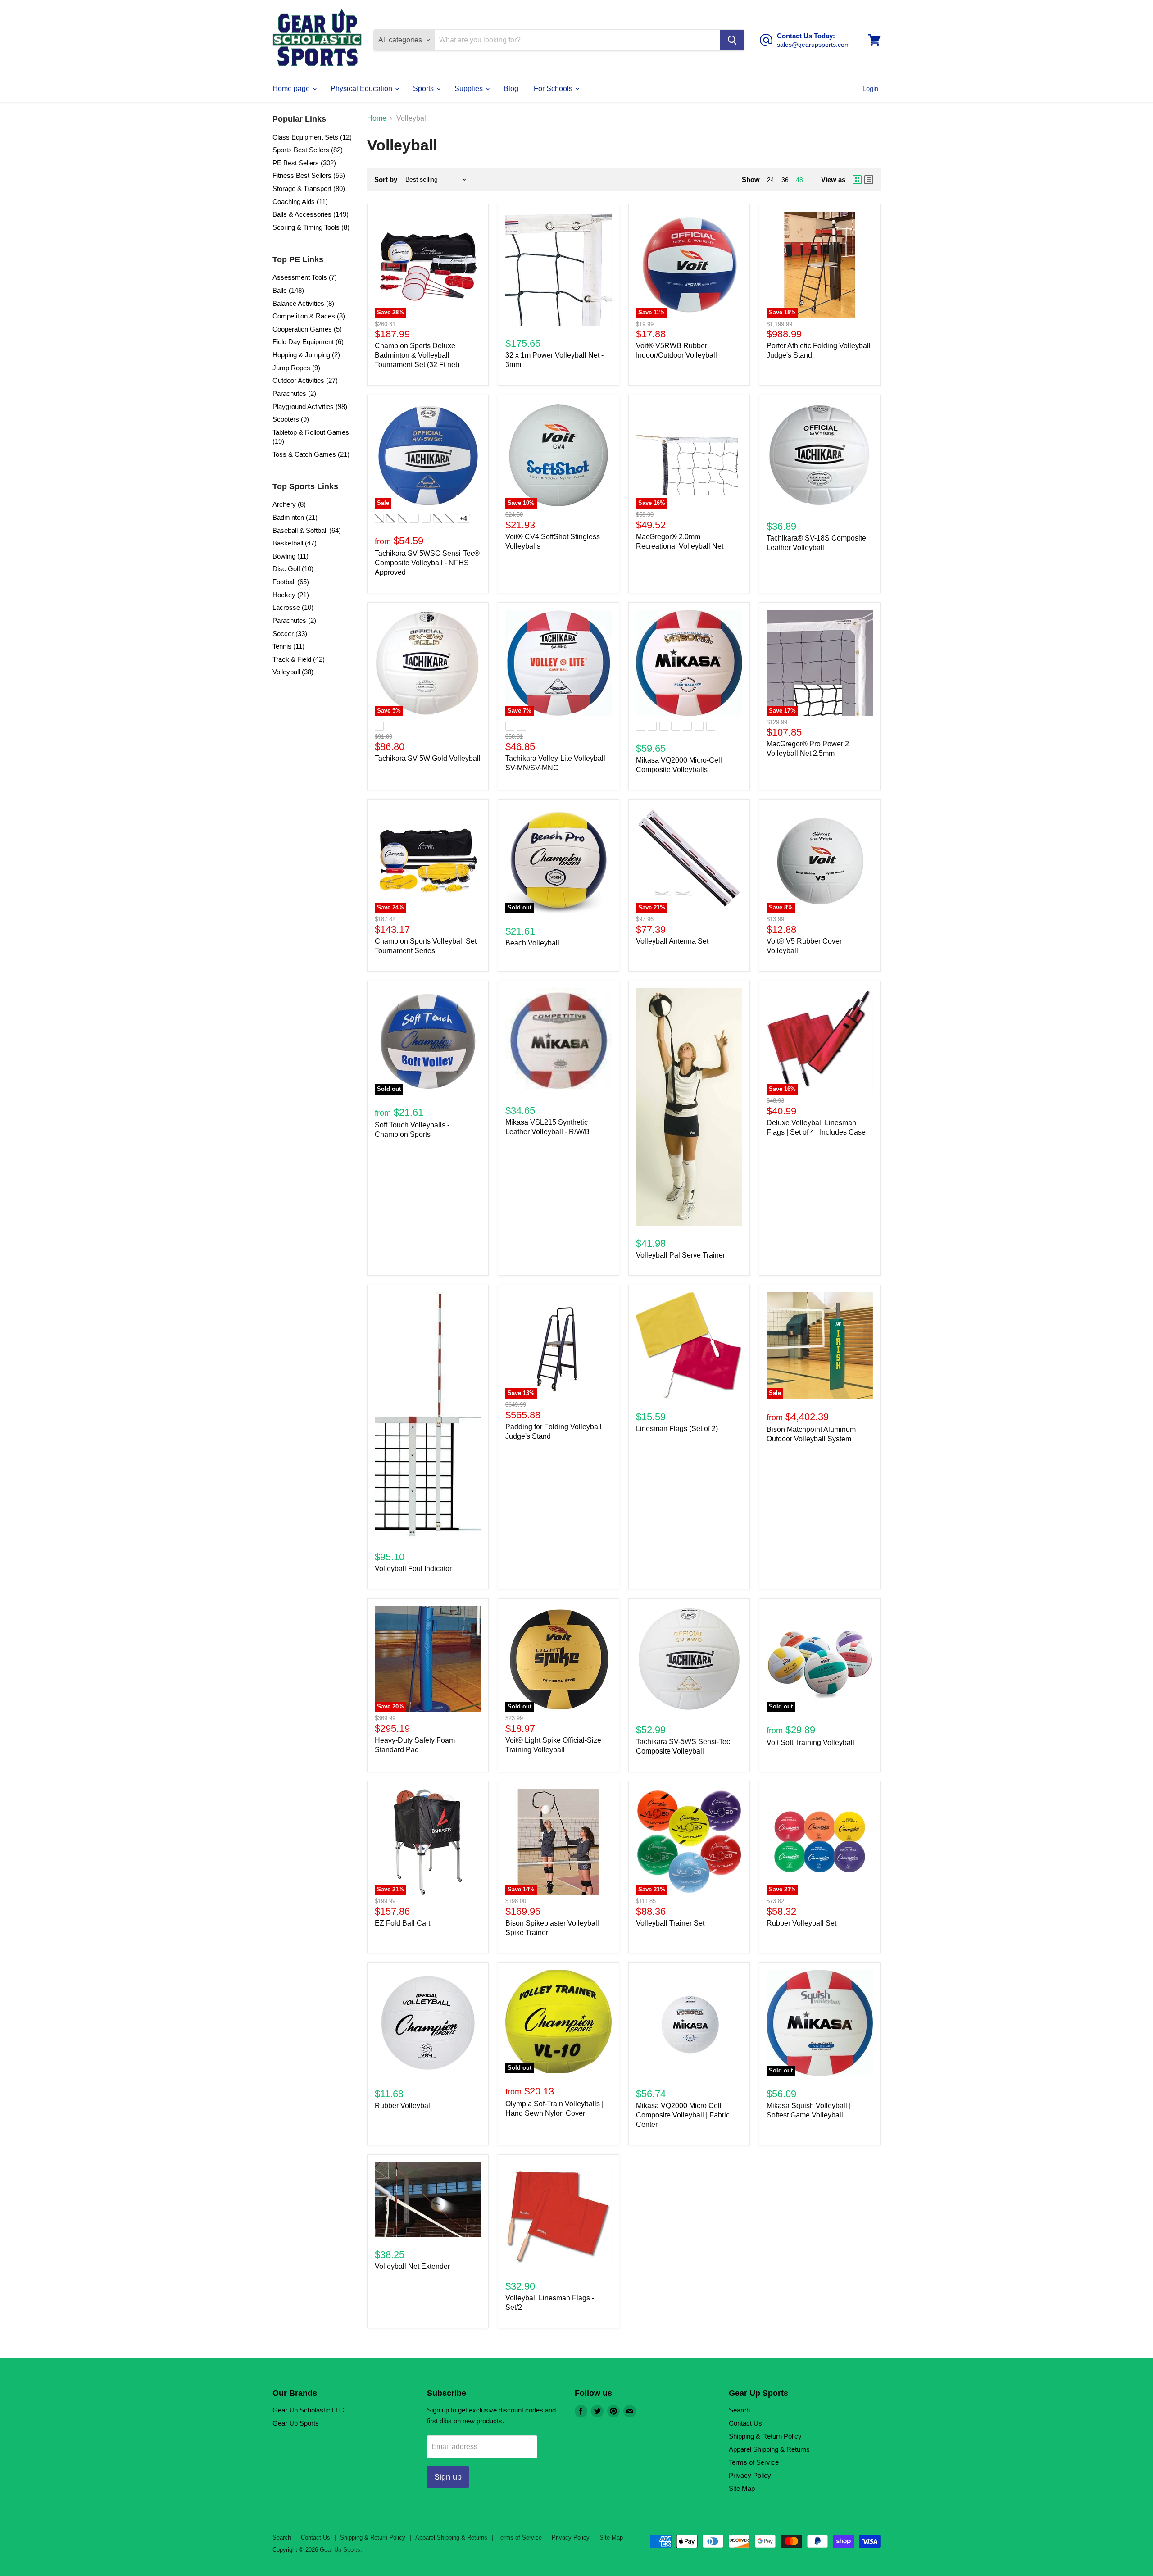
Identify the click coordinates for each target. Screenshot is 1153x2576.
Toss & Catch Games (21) (311, 454)
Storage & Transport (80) (309, 189)
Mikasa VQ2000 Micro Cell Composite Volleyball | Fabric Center (683, 2115)
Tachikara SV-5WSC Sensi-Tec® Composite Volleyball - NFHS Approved (427, 563)
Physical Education (362, 89)
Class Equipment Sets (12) (312, 137)
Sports (424, 89)
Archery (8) (289, 504)
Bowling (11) (291, 556)
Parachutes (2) (294, 393)
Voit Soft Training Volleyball (810, 1742)
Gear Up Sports (296, 2423)
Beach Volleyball (532, 943)
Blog (511, 89)
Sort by (386, 179)
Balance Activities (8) (303, 303)
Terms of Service (754, 2462)
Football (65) (291, 582)
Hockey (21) (291, 595)
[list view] (869, 180)
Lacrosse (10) (293, 607)
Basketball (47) (295, 543)
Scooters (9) (291, 419)
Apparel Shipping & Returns (769, 2449)
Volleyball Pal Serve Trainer (681, 1255)
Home (377, 118)
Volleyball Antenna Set (672, 941)
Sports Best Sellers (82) (308, 150)
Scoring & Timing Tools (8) (311, 227)
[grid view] (857, 180)
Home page (292, 89)
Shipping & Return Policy (765, 2436)
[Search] (732, 40)
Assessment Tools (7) (305, 277)
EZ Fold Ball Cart (402, 1923)
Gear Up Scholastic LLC (308, 2410)
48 (799, 180)
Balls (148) (288, 290)
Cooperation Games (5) (307, 329)
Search (739, 2410)
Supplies (470, 89)
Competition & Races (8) (309, 316)
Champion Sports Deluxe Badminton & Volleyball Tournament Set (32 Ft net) (417, 355)
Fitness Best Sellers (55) (309, 175)
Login (870, 89)
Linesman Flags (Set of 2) (677, 1429)
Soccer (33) (290, 634)
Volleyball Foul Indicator (413, 1569)
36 (785, 180)
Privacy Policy (750, 2475)
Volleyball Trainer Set (670, 1923)
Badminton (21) (295, 517)
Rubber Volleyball (403, 2106)
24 (771, 180)
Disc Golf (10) (293, 569)
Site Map (742, 2488)
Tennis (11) (288, 646)
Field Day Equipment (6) (308, 342)
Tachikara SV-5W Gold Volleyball (428, 758)
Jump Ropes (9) (296, 368)
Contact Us (745, 2423)
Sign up (448, 2477)
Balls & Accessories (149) (311, 214)
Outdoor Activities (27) (305, 380)
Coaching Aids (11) (300, 202)
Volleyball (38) (293, 672)
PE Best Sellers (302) (304, 163)
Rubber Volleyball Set (801, 1923)
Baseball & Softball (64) (307, 530)
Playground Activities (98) (310, 407)
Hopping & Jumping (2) (306, 355)
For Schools (554, 89)
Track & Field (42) (299, 659)
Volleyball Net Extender (412, 2266)
